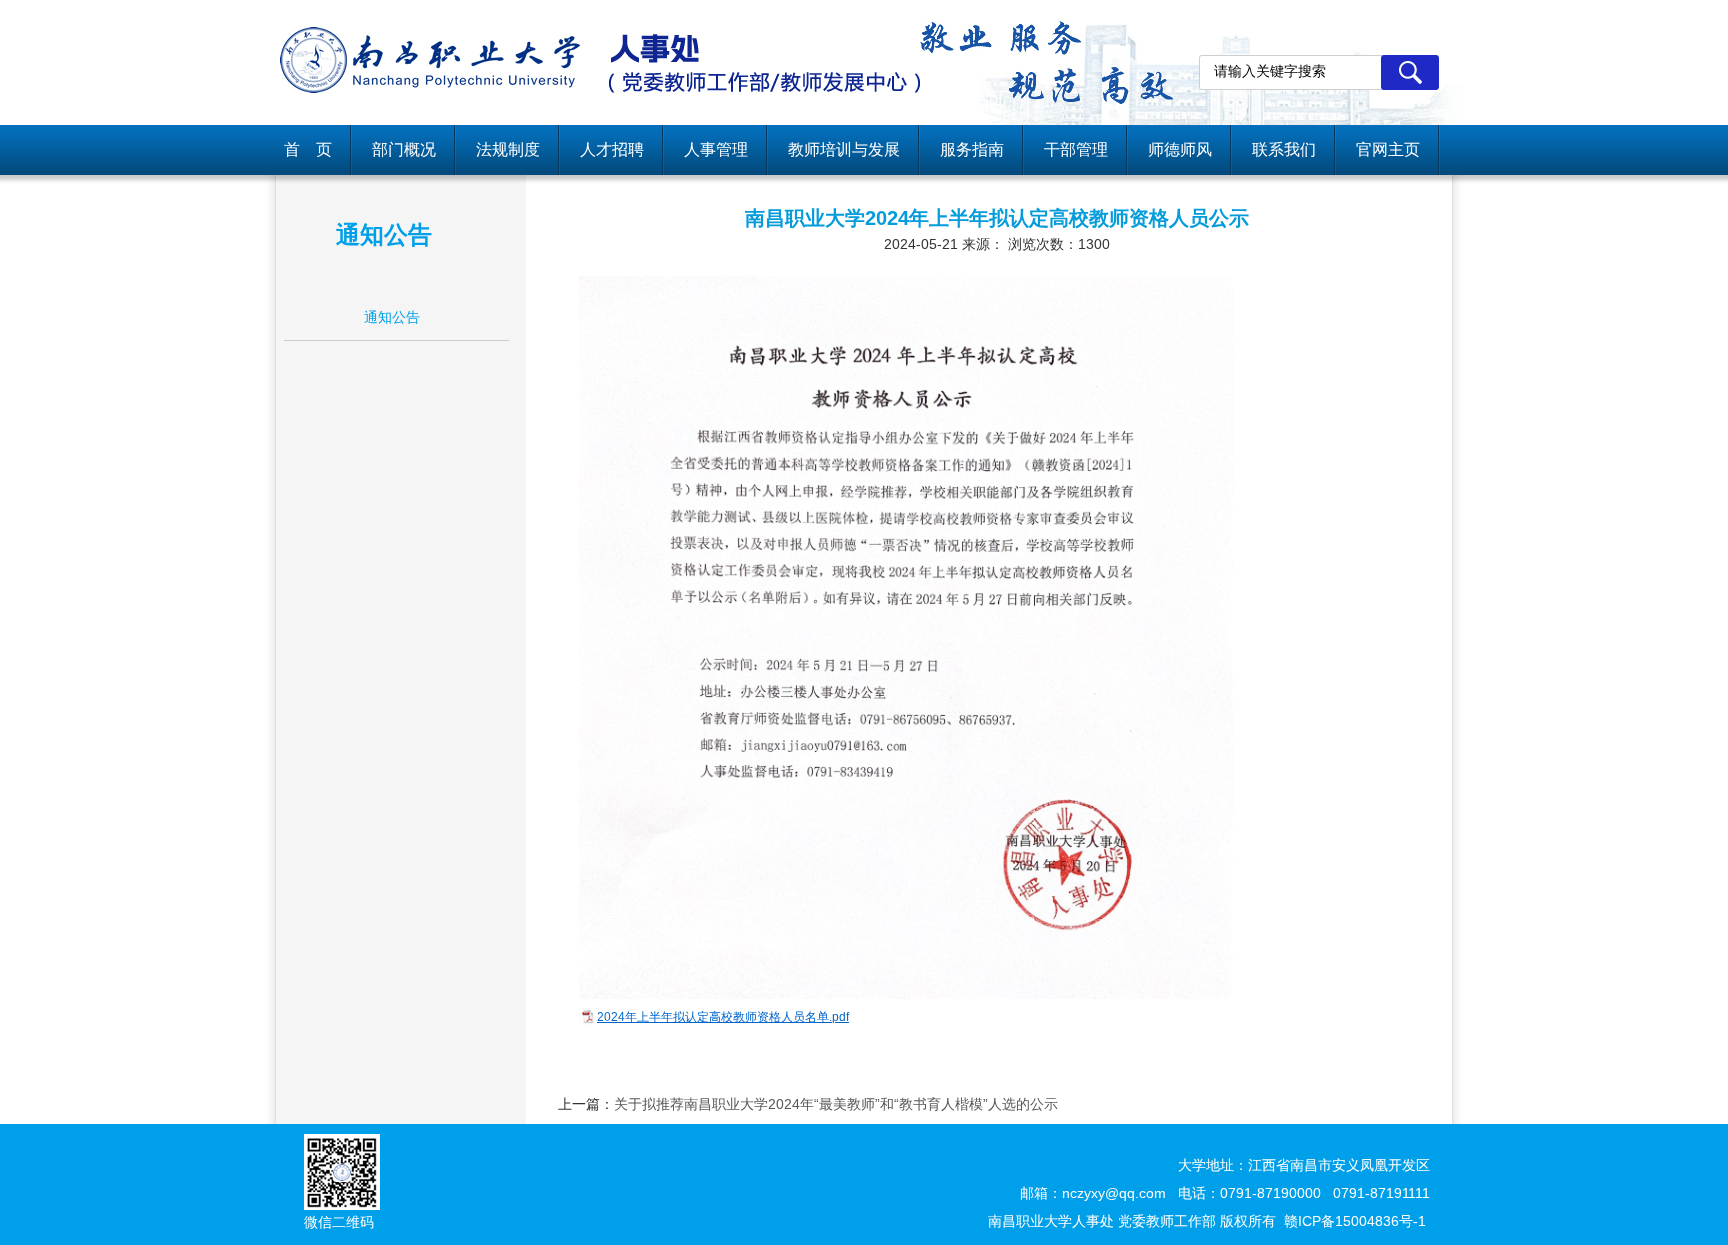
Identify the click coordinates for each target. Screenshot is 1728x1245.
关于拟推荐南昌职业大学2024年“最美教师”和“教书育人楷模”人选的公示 (836, 1104)
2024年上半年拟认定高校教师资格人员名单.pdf (723, 1017)
